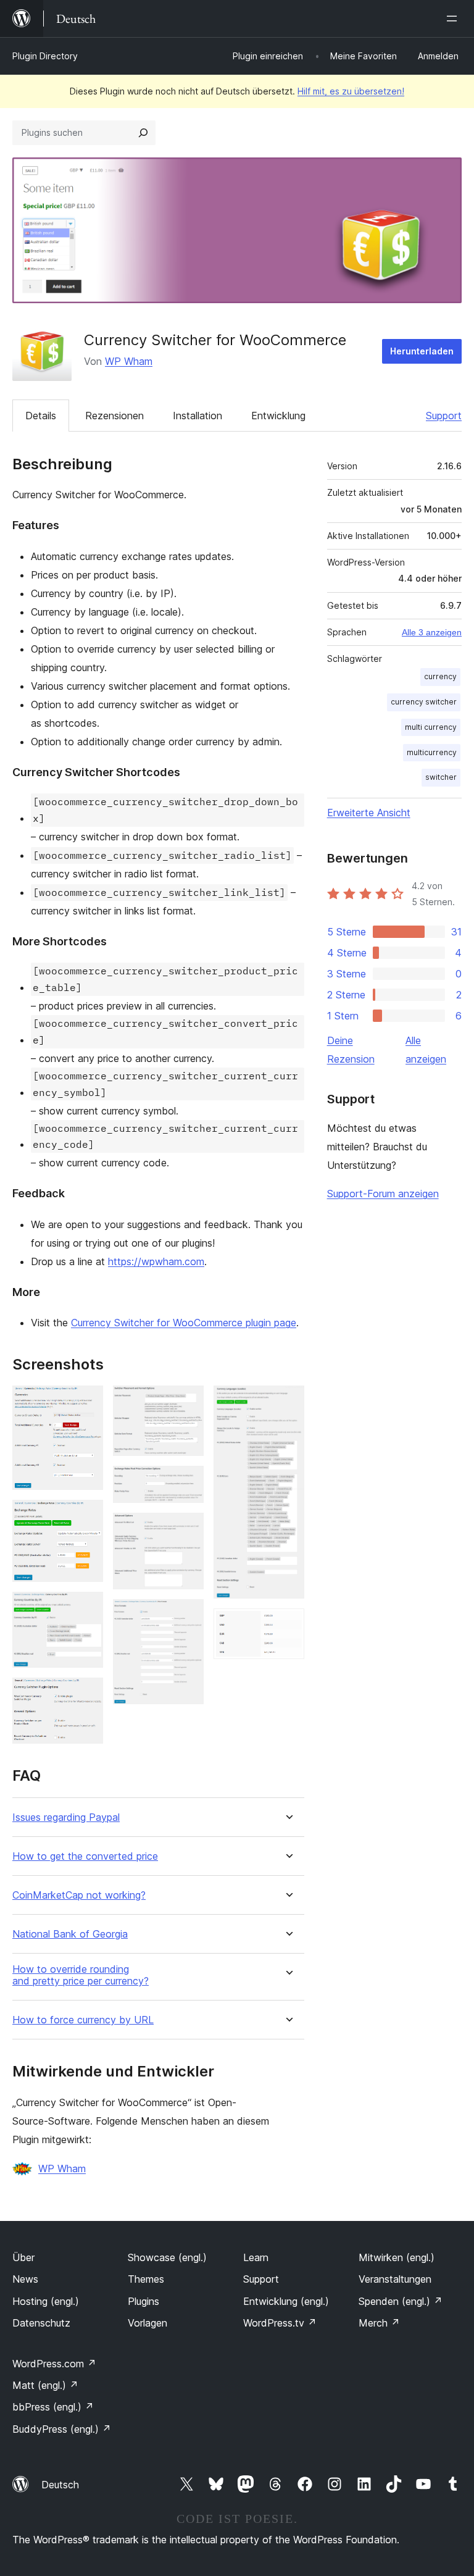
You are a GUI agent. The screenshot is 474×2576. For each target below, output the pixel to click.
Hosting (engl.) (46, 2301)
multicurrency (432, 752)
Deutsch (60, 2485)
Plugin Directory (45, 56)
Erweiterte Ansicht (369, 813)
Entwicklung (278, 416)
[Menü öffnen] (454, 19)
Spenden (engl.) (401, 2301)
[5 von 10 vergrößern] (187, 1402)
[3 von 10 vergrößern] (86, 1608)
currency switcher (424, 702)
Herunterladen (422, 351)
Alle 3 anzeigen (432, 632)
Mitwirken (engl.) (397, 2257)
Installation (197, 416)
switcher (441, 777)
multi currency (431, 727)
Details (41, 416)
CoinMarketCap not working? (79, 1895)
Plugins (143, 2301)
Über (23, 2257)
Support (444, 416)
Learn (256, 2257)
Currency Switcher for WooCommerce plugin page (184, 1323)
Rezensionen (114, 416)
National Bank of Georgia (70, 1934)
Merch (379, 2323)
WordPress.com (54, 2364)
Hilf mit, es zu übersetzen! (351, 91)
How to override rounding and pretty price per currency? (81, 1975)
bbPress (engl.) (53, 2407)
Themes (146, 2279)
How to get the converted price (85, 1856)
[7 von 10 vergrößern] (187, 1529)
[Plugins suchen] (143, 133)
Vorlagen (148, 2323)
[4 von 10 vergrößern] (86, 1694)
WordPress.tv (280, 2323)
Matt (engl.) (45, 2385)
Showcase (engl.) (167, 2257)
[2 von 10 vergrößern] (86, 1516)
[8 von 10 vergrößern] (187, 1616)
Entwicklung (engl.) (286, 2301)
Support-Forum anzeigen (383, 1194)
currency (440, 676)
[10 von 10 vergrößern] (288, 1625)
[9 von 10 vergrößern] (288, 1402)
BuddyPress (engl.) (62, 2429)
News (25, 2279)
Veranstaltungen (395, 2279)
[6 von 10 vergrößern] (187, 1482)
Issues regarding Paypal (66, 1817)
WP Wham (129, 361)
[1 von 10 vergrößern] (86, 1402)
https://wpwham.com (156, 1261)
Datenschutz (41, 2323)
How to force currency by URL (83, 2020)
